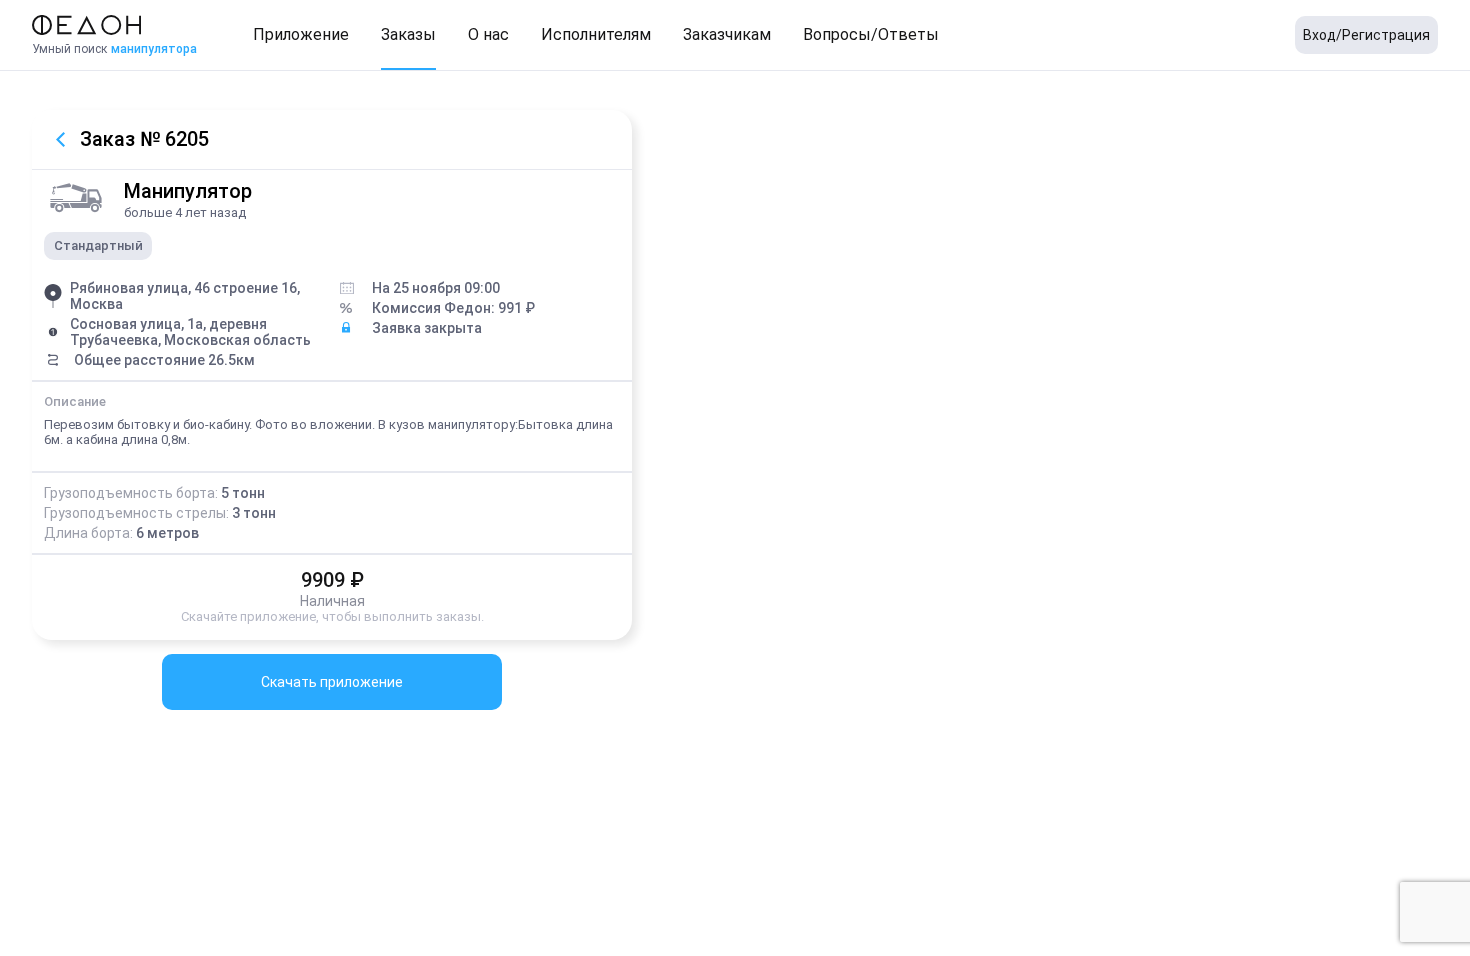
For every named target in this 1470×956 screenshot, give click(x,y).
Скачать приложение (332, 682)
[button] (301, 35)
